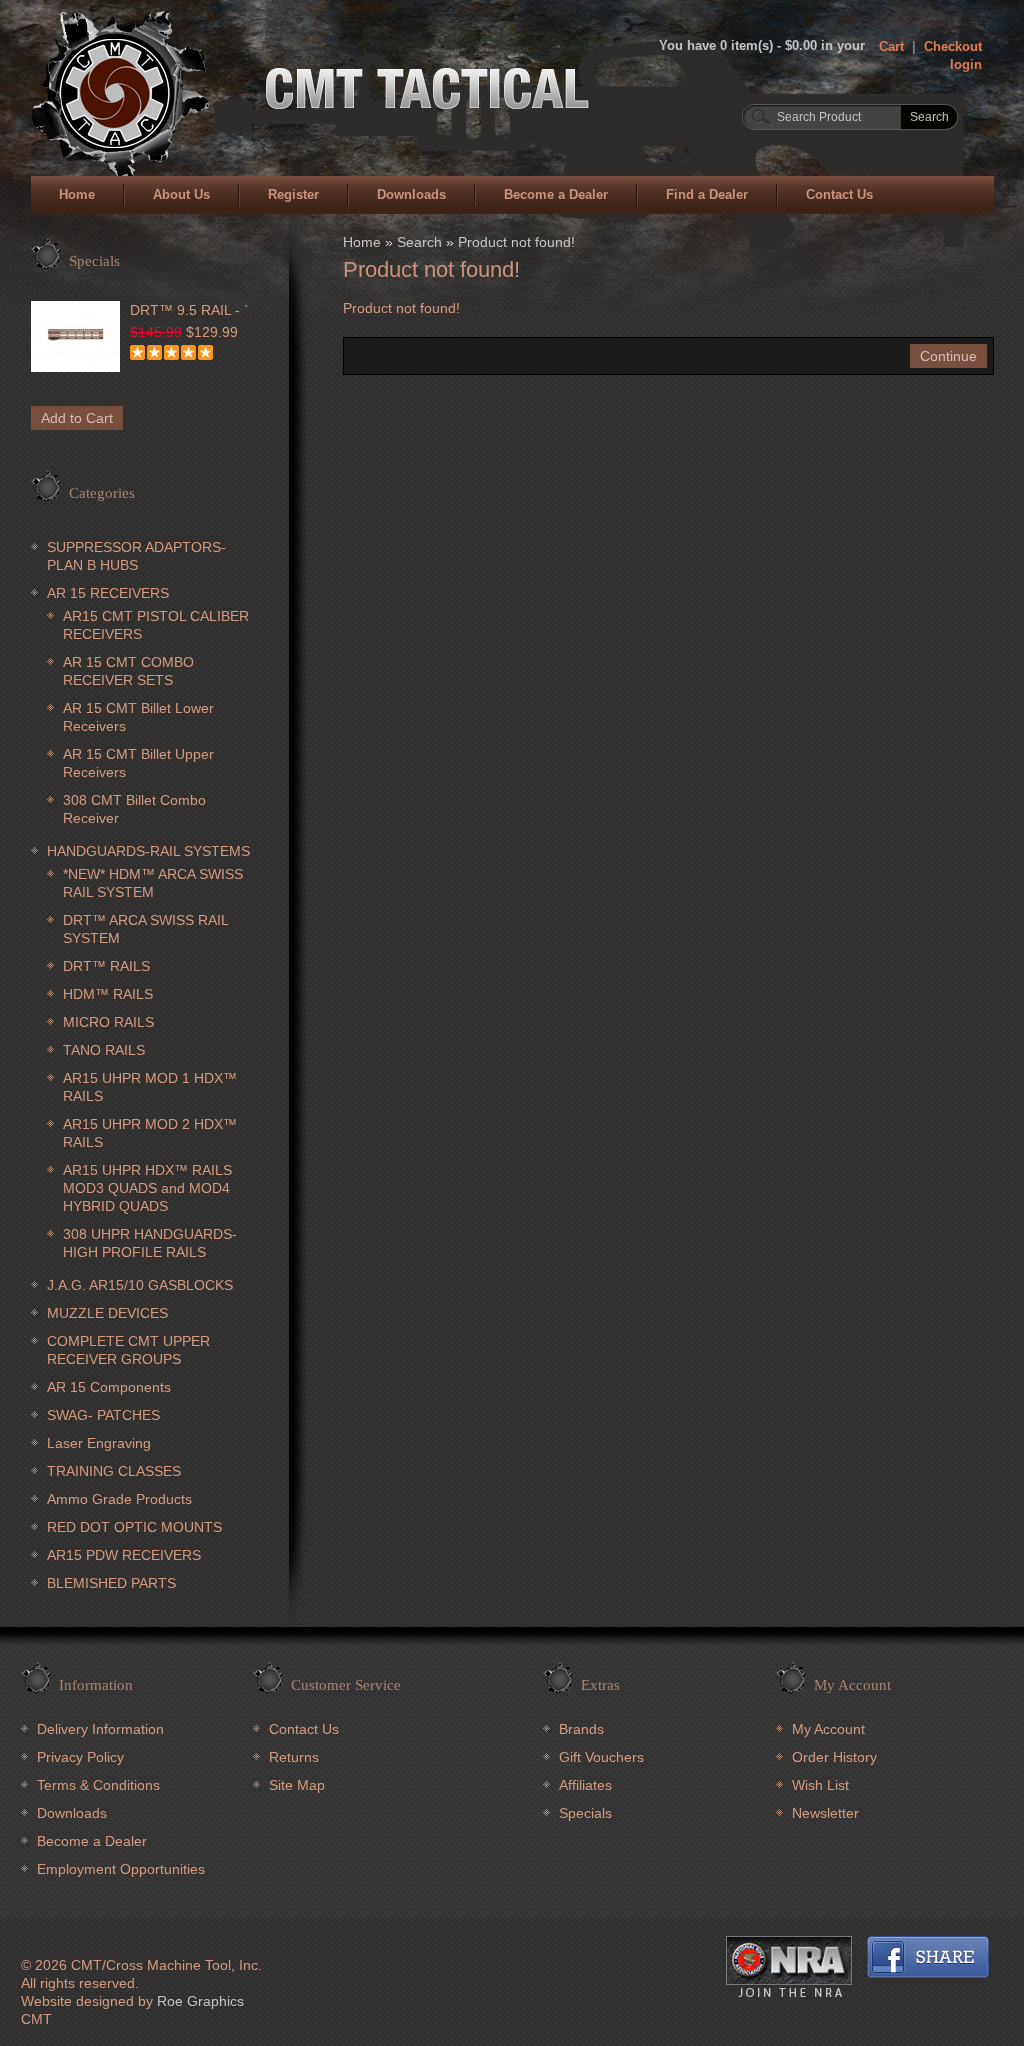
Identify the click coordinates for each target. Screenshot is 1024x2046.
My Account (828, 1729)
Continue (948, 356)
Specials (585, 1813)
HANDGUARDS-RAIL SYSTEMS (148, 851)
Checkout (953, 46)
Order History (834, 1757)
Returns (294, 1757)
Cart (891, 46)
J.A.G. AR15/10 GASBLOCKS (140, 1285)
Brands (581, 1729)
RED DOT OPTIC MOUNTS (134, 1527)
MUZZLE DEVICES (107, 1313)
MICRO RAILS (108, 1022)
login (966, 64)
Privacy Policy (80, 1757)
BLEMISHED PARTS (111, 1583)
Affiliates (585, 1785)
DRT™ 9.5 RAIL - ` (189, 310)
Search (419, 242)
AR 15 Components (109, 1387)
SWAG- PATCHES (103, 1415)
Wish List (820, 1785)
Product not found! (516, 242)
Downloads (411, 194)
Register (293, 194)
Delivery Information (100, 1729)
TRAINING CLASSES (114, 1471)
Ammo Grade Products (119, 1499)
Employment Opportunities (121, 1869)
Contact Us (839, 194)
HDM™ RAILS (108, 994)
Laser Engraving (99, 1443)
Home (77, 194)
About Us (181, 194)
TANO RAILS (104, 1050)
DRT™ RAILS (106, 966)
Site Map (297, 1785)
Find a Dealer (707, 194)
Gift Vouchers (601, 1757)
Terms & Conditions (98, 1785)
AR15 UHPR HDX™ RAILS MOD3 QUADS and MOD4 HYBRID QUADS (147, 1188)
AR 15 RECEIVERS (108, 593)
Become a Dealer (556, 194)
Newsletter (825, 1813)
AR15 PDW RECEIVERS (124, 1555)
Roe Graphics (200, 2001)
